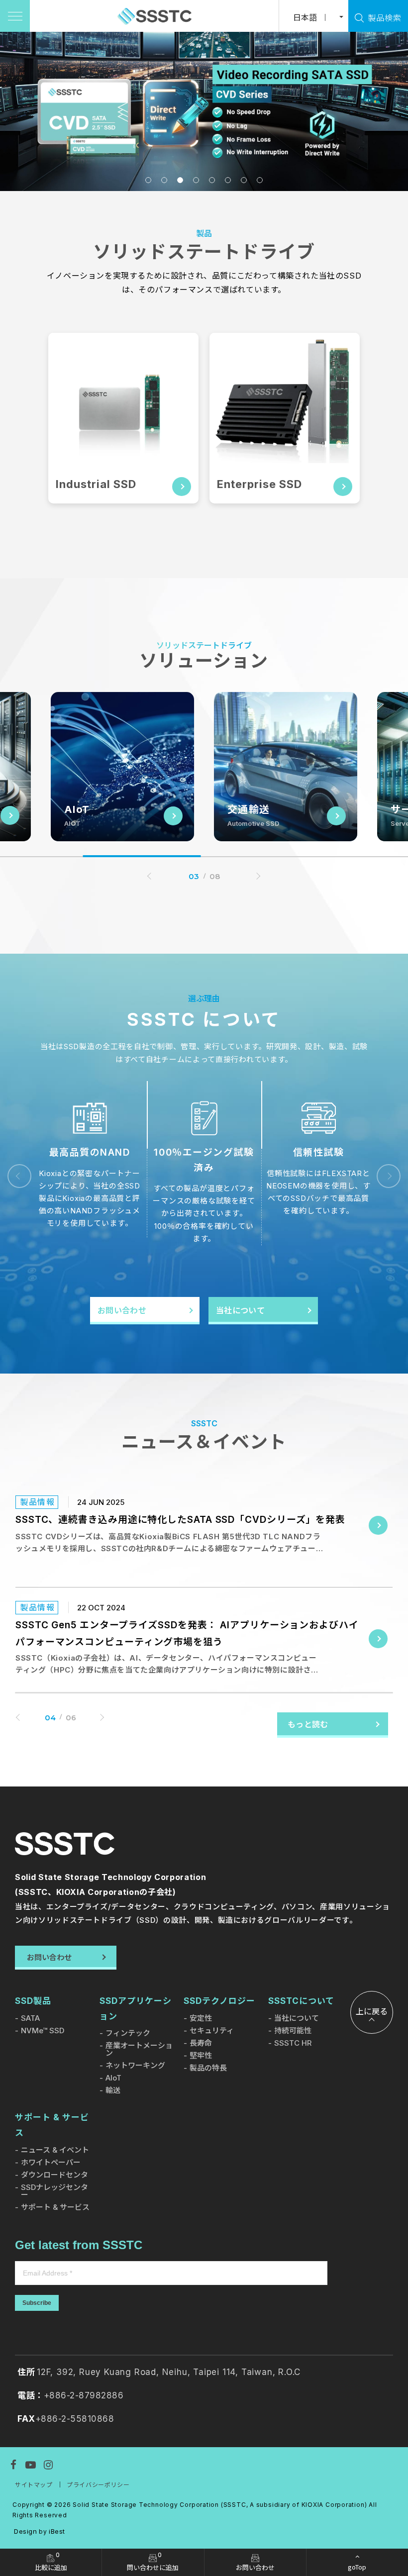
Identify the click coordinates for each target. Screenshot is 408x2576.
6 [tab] (228, 180)
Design (26, 2531)
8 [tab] (260, 180)
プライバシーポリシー (98, 2485)
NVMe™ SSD (43, 2031)
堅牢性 (201, 2055)
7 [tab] (244, 180)
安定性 (201, 2018)
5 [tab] (212, 180)
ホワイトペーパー (51, 2162)
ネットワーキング (135, 2065)
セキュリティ (212, 2031)
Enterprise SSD (259, 484)
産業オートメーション (139, 2049)
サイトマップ (34, 2485)
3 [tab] (180, 180)
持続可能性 (293, 2031)
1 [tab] (148, 180)
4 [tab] (196, 180)
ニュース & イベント (55, 2150)
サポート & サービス (52, 2125)
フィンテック (128, 2033)
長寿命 (201, 2043)
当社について (297, 2018)
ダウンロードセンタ (54, 2175)
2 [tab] (164, 180)
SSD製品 (33, 2001)
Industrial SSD (96, 484)
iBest (57, 2531)
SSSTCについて (301, 2001)
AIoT (113, 2078)
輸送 (113, 2090)
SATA (30, 2018)
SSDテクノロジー (219, 2001)
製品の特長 (208, 2068)
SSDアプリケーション (136, 2009)
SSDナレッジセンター (54, 2191)
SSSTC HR (293, 2043)
